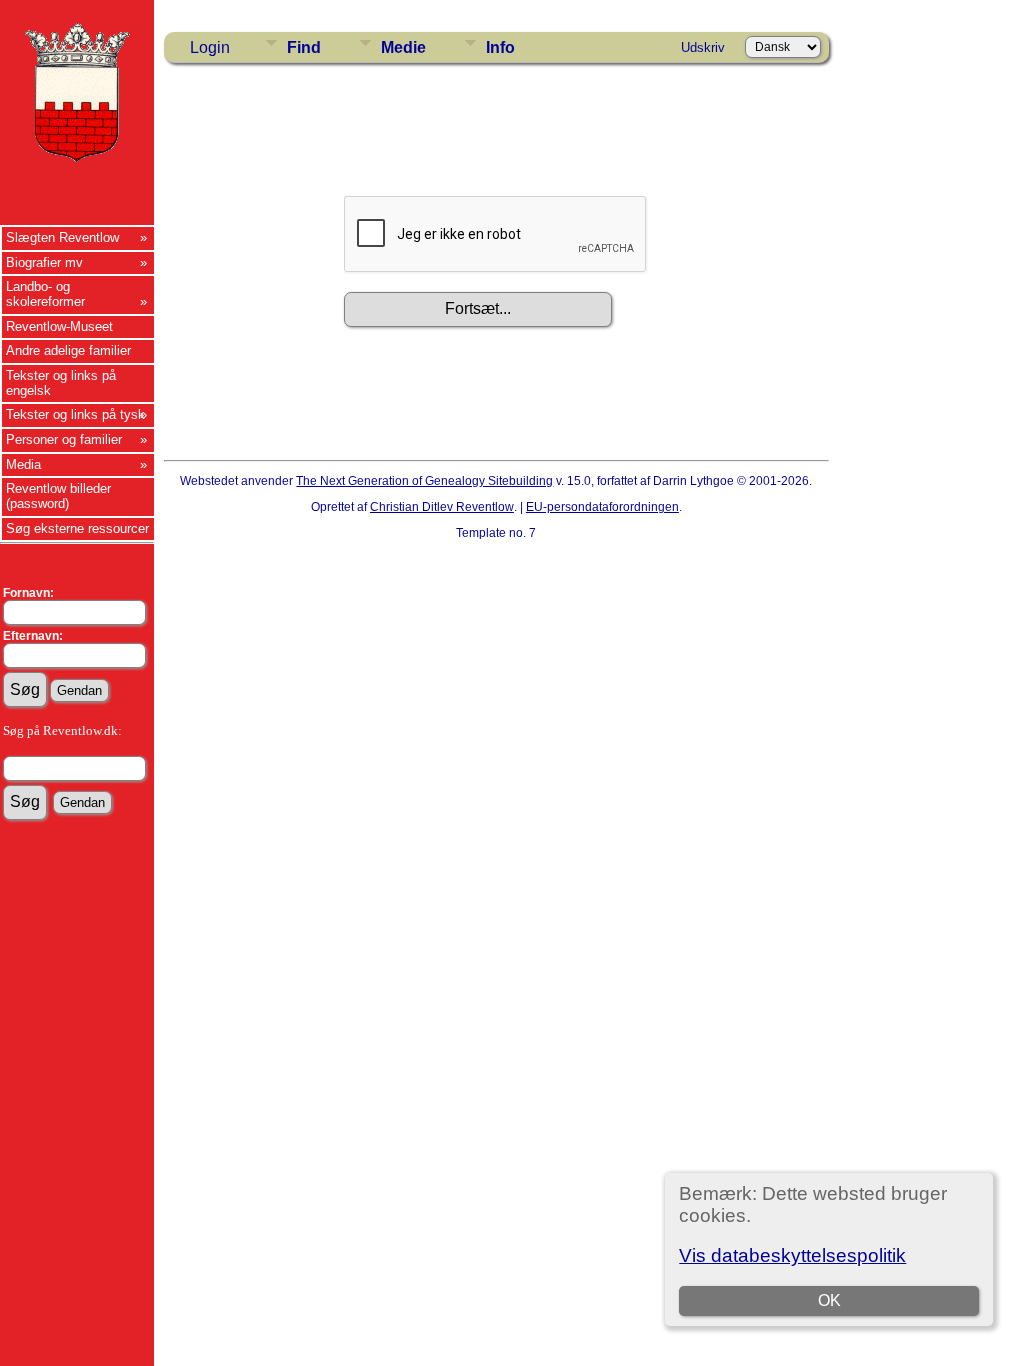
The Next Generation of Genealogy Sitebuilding (424, 481)
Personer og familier (64, 439)
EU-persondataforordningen (602, 507)
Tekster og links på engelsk (61, 383)
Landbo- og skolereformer (45, 294)
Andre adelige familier (68, 350)
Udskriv (703, 47)
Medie (403, 47)
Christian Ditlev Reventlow (442, 507)
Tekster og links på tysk (75, 414)
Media (23, 464)
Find (304, 47)
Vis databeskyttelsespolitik (792, 1255)
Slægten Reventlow (62, 237)
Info (500, 47)
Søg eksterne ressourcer (77, 528)
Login (210, 47)
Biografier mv (44, 262)
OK (829, 1300)
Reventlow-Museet (59, 326)
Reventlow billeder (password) (58, 496)
